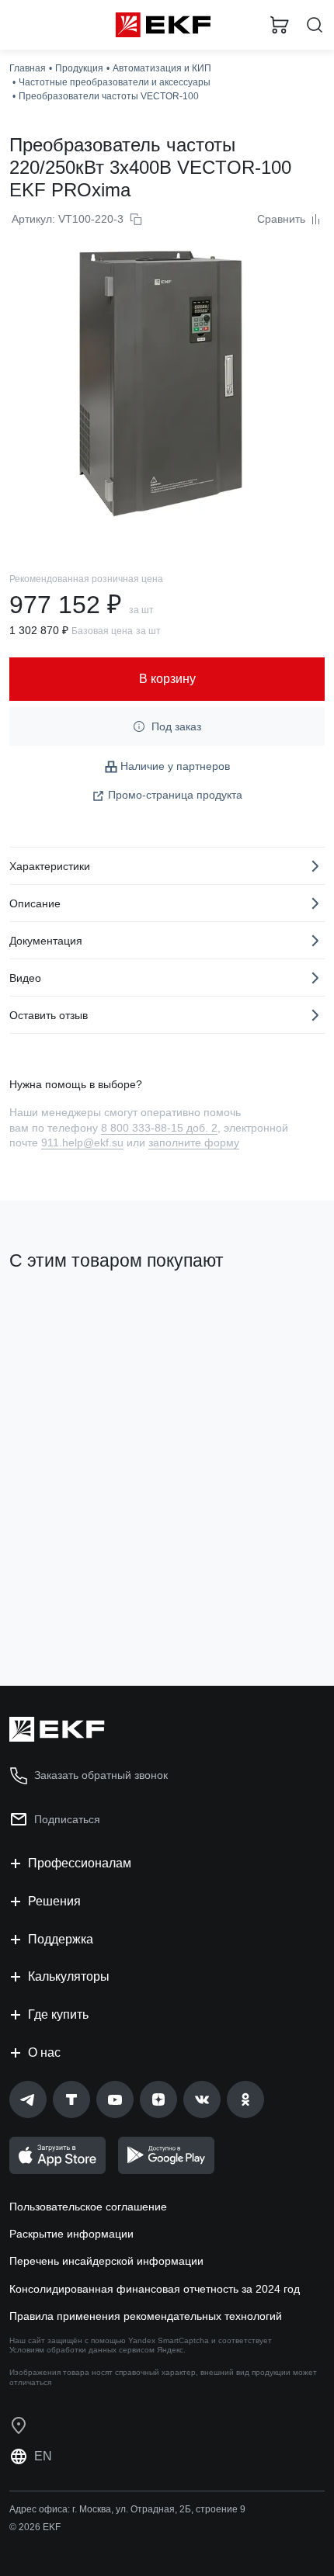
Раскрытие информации (71, 2234)
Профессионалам (80, 1863)
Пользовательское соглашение (88, 2207)
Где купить (58, 2014)
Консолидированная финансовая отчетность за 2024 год (155, 2289)
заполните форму (194, 1142)
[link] (28, 2099)
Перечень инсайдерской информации (106, 2261)
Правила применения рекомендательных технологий (146, 2316)
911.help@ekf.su (82, 1142)
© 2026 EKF (35, 2527)
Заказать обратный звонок (101, 1775)
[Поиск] (315, 25)
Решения (54, 1901)
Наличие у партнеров (175, 766)
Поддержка (61, 1939)
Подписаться (67, 1819)
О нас (44, 2052)
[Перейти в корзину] (280, 25)
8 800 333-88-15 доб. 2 (159, 1128)
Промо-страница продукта (175, 795)
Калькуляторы (69, 1976)
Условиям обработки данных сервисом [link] (82, 2350)
